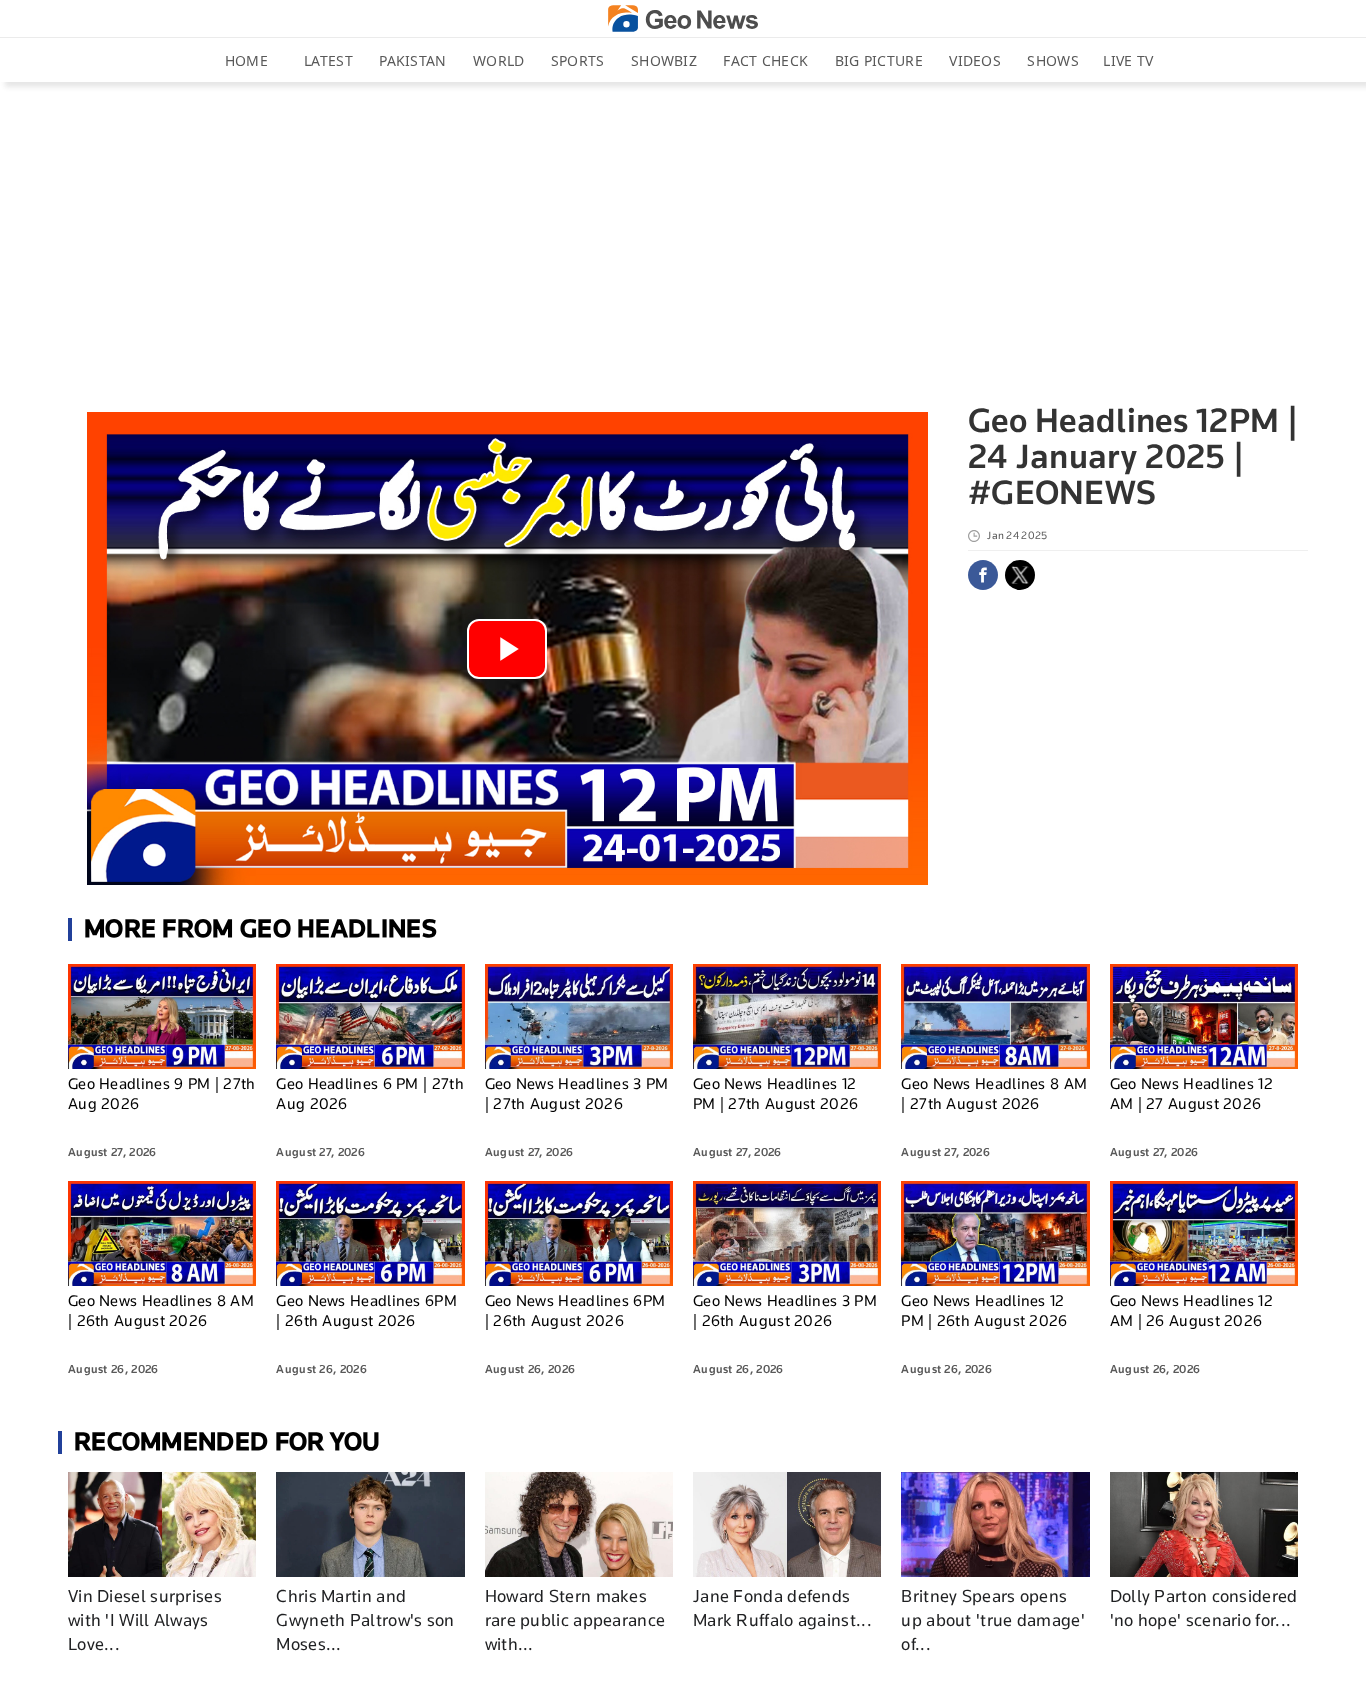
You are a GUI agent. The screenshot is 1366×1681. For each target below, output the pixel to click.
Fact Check (765, 60)
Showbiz (664, 60)
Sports (578, 60)
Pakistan (412, 60)
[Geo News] (683, 18)
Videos (975, 60)
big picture (879, 60)
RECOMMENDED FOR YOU (227, 1441)
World (499, 60)
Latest (328, 60)
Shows (1053, 60)
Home (246, 60)
